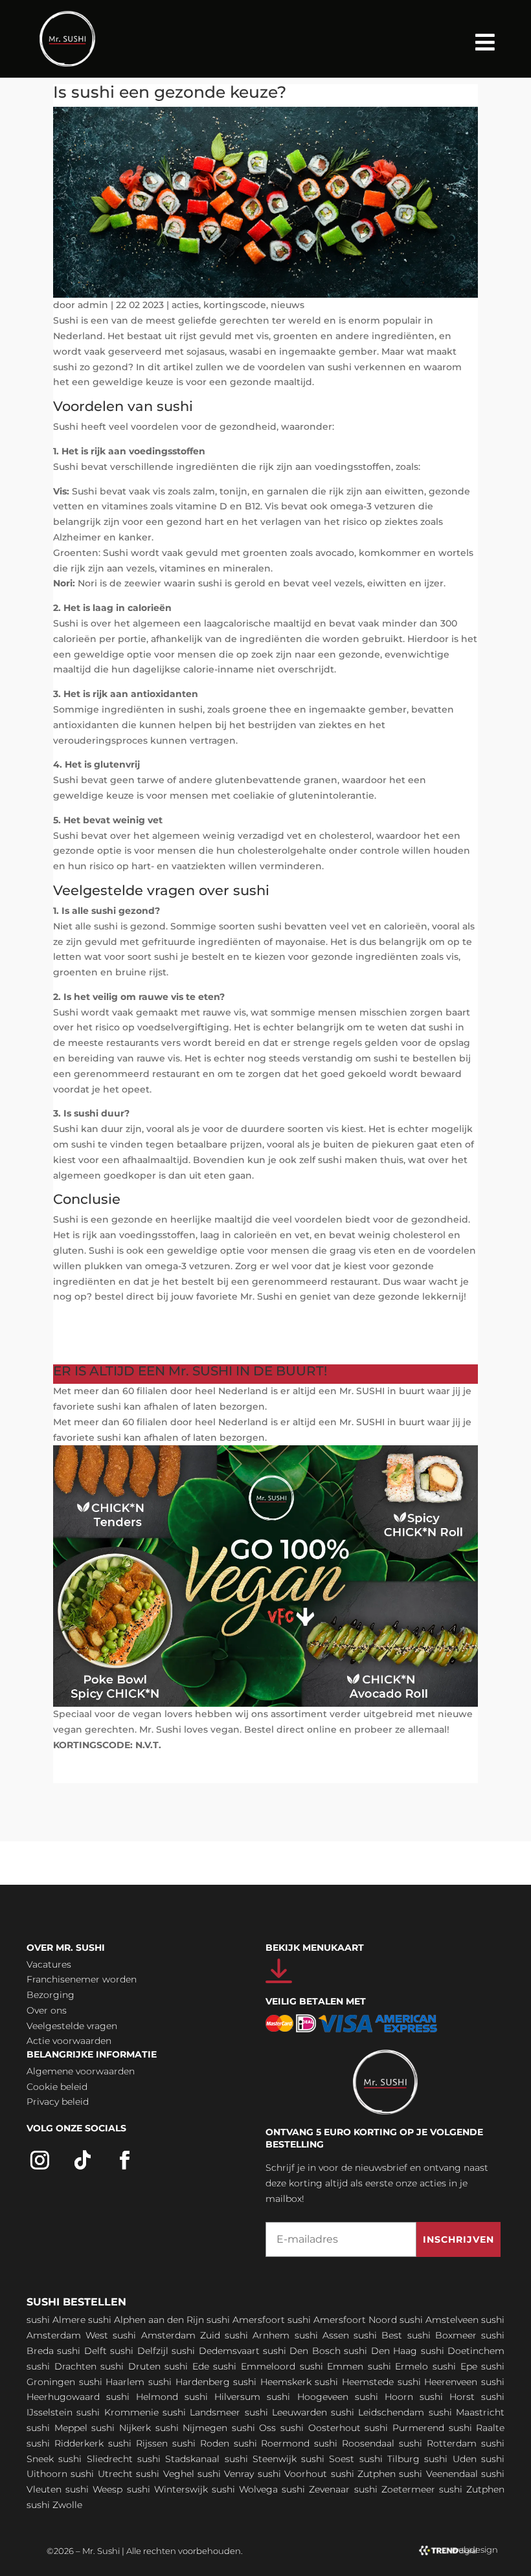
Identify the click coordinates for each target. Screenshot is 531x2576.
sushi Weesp (94, 2489)
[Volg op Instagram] (40, 2160)
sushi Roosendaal (354, 2443)
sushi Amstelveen (439, 2320)
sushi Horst (447, 2397)
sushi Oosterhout (321, 2428)
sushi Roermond (272, 2443)
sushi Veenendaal (438, 2474)
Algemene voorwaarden (81, 2071)
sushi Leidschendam (378, 2412)
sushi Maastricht (467, 2412)
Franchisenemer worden (82, 1979)
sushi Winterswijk (167, 2489)
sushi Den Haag (380, 2351)
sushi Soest (328, 2459)
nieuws (288, 305)
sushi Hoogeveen (307, 2397)
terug (84, 1349)
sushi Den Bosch (302, 2351)
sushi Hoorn (384, 2397)
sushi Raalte (477, 2428)
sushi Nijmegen (192, 2428)
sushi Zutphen (363, 2474)
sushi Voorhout (292, 2474)
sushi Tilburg (390, 2459)
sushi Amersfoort (246, 2320)
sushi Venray (226, 2474)
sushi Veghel (165, 2474)
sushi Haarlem (112, 2382)
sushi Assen (322, 2335)
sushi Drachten (62, 2366)
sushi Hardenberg (189, 2382)
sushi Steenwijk (261, 2459)
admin (93, 305)
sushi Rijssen (138, 2443)
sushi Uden (450, 2459)
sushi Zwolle (54, 2505)
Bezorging (51, 1995)
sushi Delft (82, 2351)
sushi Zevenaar (316, 2489)
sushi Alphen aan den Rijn (146, 2320)
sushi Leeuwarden (286, 2412)
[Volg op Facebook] (125, 2160)
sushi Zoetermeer (395, 2489)
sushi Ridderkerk (65, 2443)
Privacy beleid (58, 2102)
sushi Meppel (57, 2428)
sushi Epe (455, 2366)
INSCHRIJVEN (458, 2239)
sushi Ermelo (398, 2366)
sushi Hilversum (222, 2397)
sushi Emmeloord (254, 2366)
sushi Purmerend (404, 2428)
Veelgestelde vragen (72, 2026)
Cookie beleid (57, 2087)
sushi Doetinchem (463, 2351)
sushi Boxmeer (442, 2335)
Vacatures (49, 1964)
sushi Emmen (332, 2366)
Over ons (47, 2010)
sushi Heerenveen (438, 2382)
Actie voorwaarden (69, 2041)
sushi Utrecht (101, 2474)
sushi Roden (201, 2443)
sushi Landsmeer (201, 2412)
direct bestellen (117, 1320)
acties (185, 305)
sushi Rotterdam (438, 2443)
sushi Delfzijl (139, 2351)
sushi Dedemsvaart (215, 2351)
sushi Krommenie (117, 2412)
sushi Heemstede (354, 2382)
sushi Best (378, 2335)
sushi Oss (254, 2428)
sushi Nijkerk (121, 2428)
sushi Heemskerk (272, 2382)
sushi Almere (56, 2320)
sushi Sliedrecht (95, 2459)
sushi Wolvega (245, 2489)
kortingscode (235, 305)
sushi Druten (130, 2366)
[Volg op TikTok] (83, 2160)
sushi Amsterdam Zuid (166, 2335)
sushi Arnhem (257, 2335)
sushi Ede (187, 2366)
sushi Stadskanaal (178, 2459)
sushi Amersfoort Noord (342, 2320)
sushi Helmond (142, 2397)
